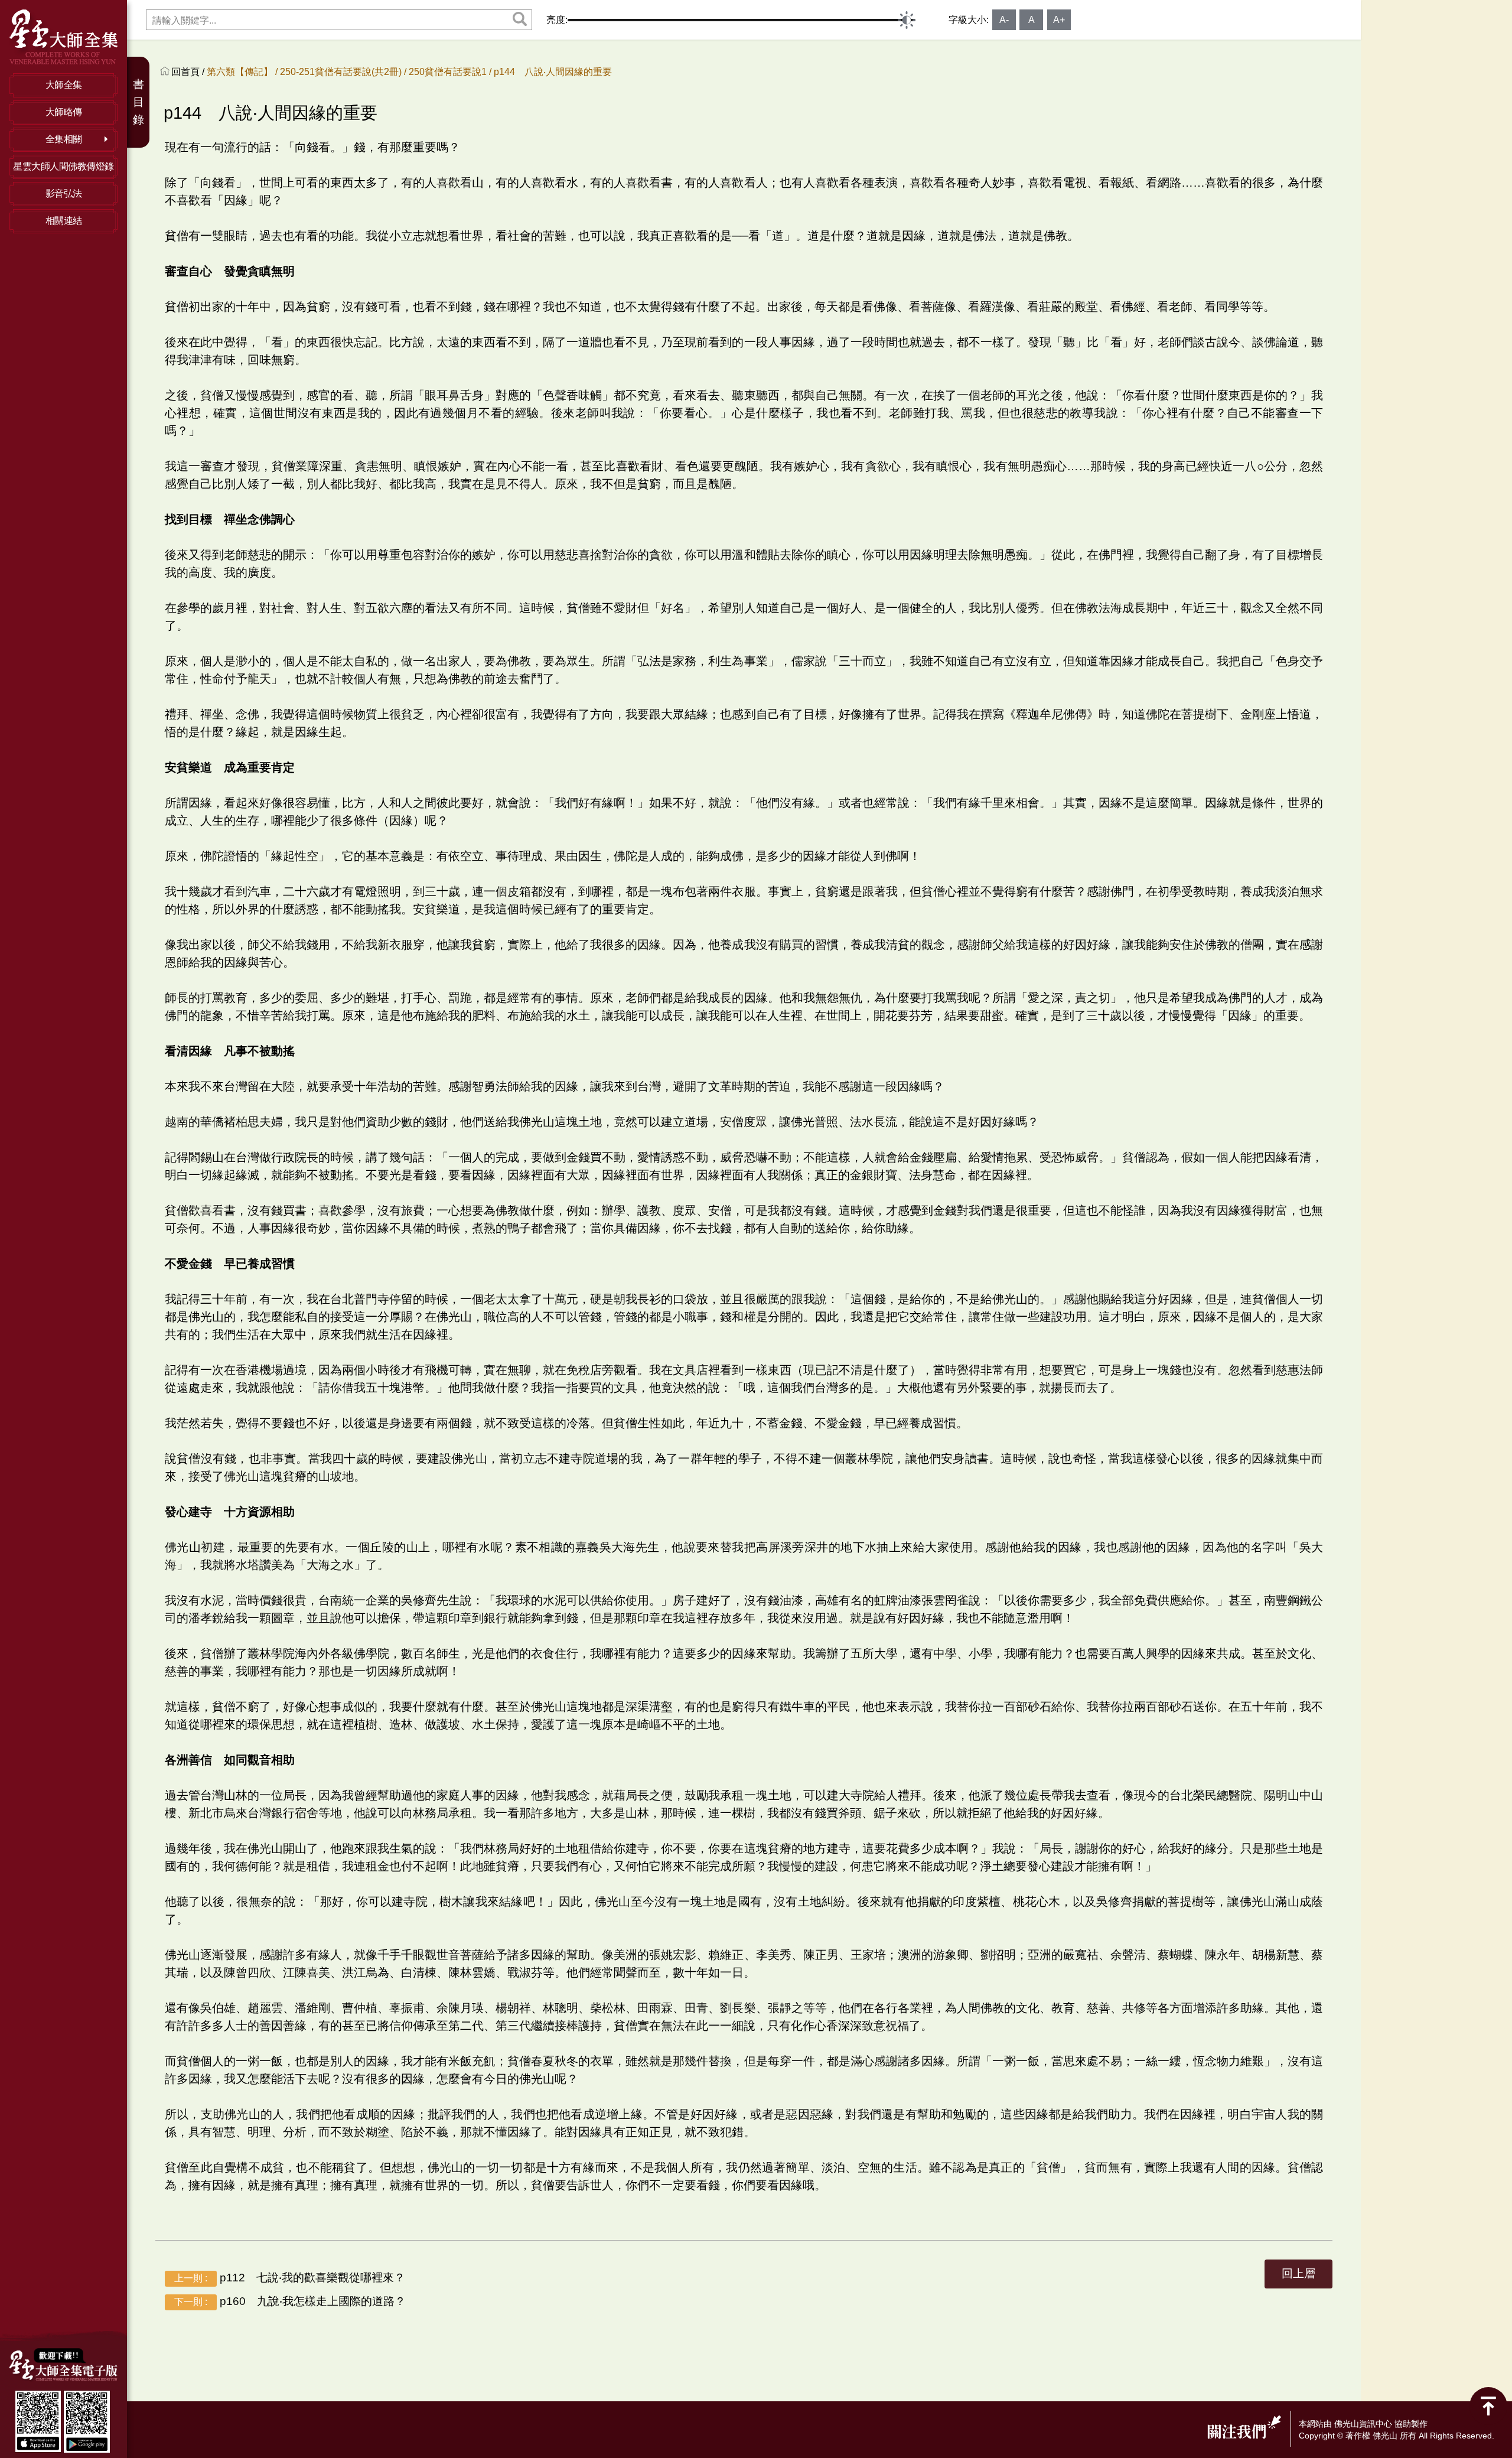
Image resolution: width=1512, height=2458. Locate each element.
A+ (1059, 20)
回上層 (1298, 2273)
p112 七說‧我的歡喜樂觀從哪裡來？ (290, 2278)
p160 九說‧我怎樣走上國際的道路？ (290, 2301)
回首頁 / (189, 72)
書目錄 (139, 102)
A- (1004, 20)
